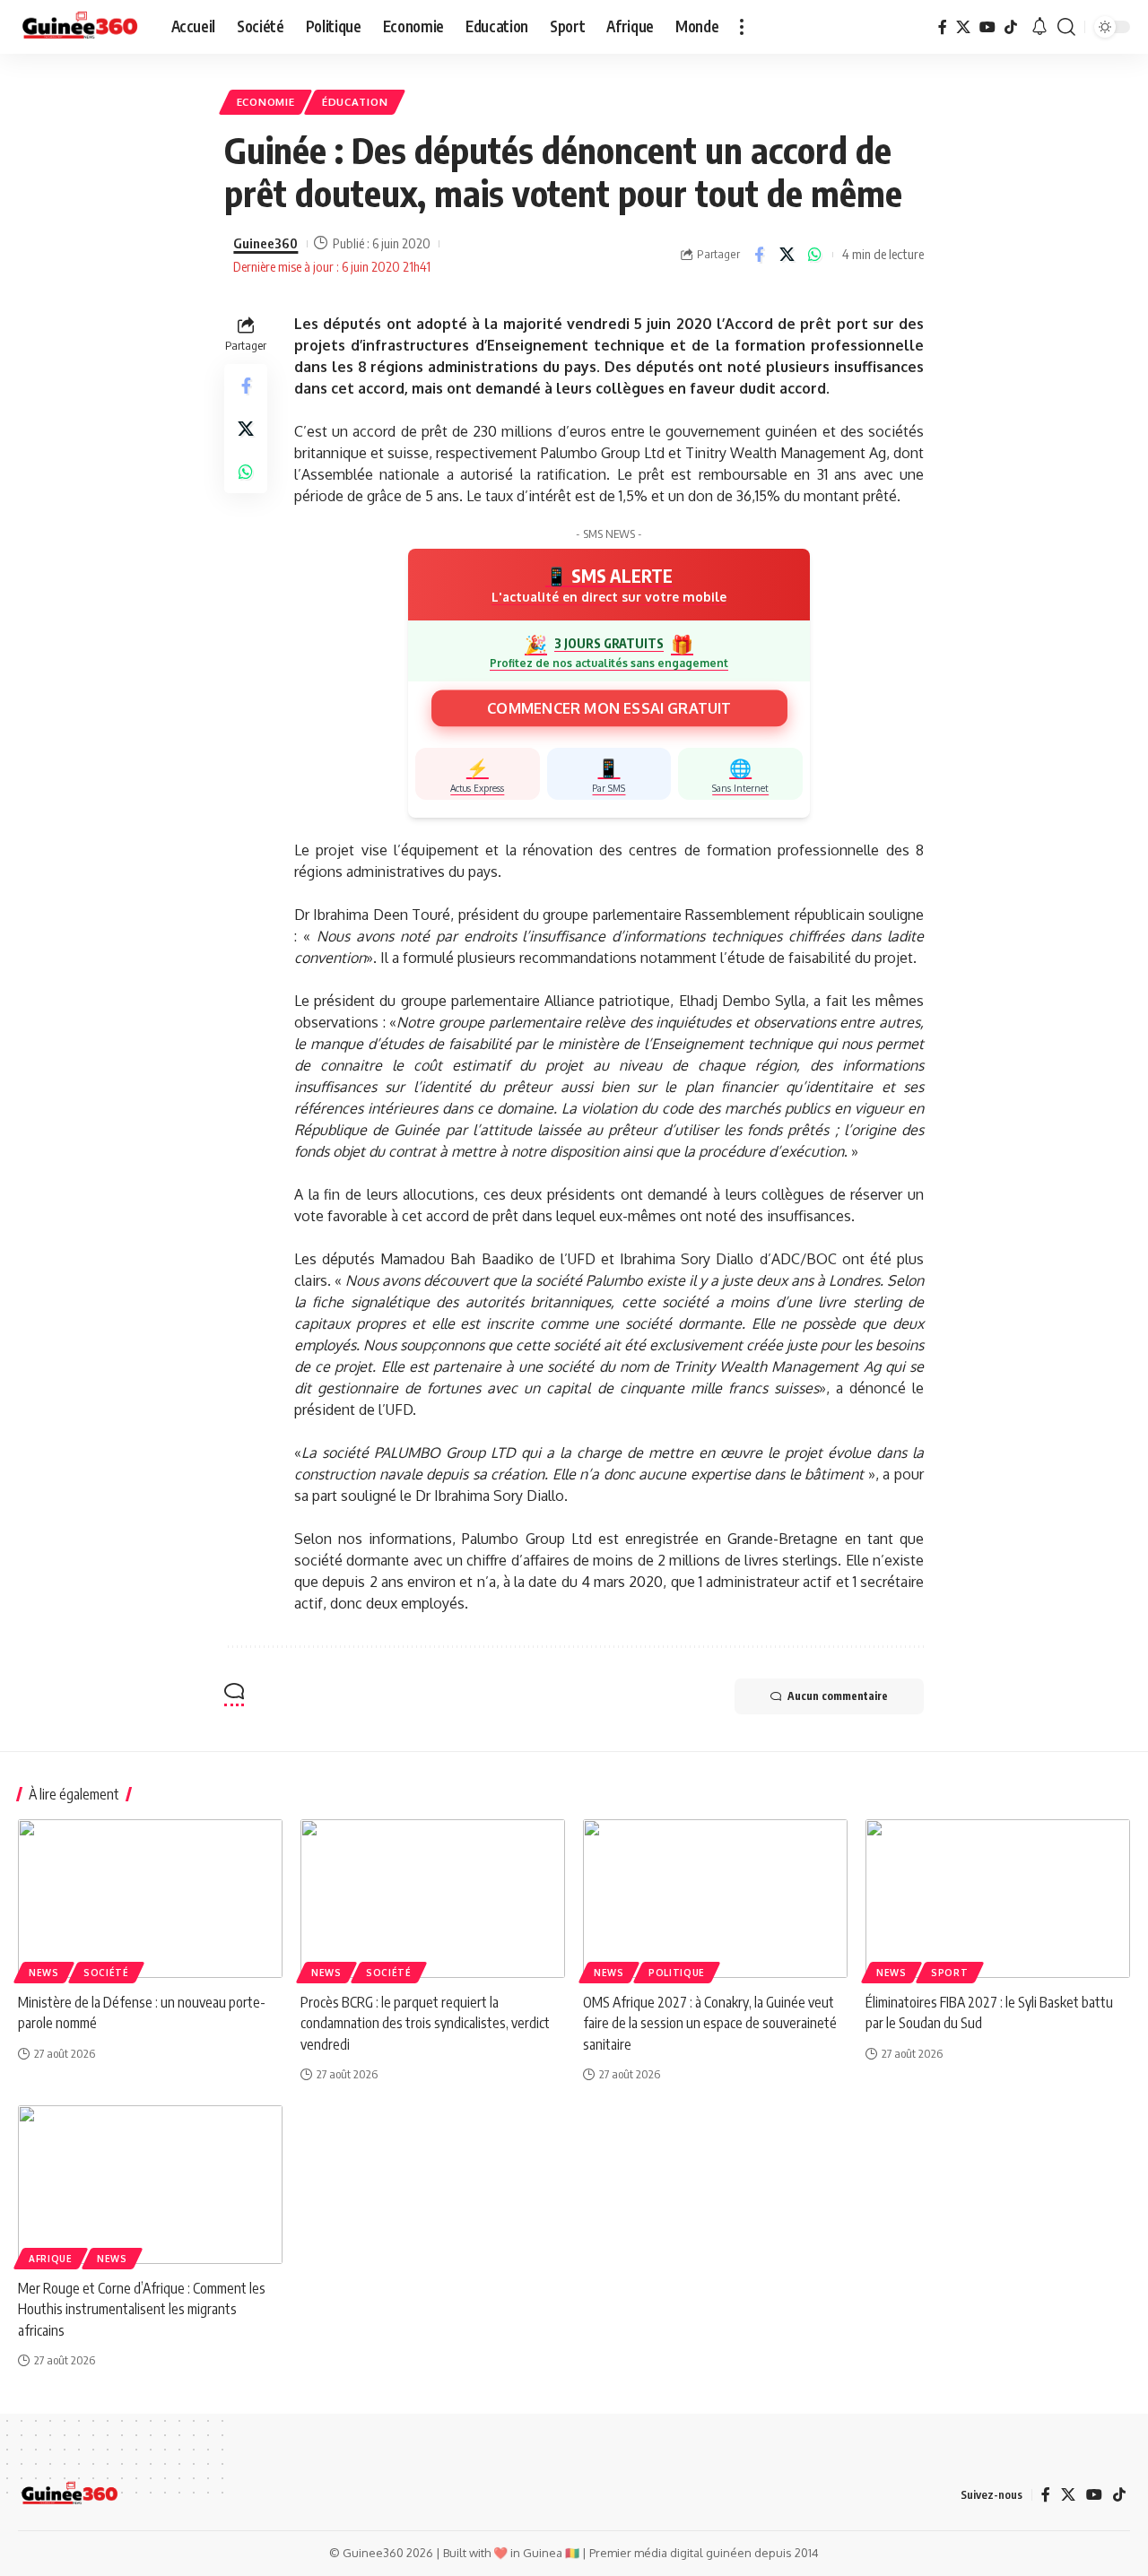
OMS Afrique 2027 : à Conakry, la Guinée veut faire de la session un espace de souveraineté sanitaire (710, 2023)
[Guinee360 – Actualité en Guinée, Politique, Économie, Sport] (70, 2494)
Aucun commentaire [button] (838, 1696)
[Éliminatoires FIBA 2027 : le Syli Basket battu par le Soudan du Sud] (998, 1899)
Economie (266, 102)
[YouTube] (987, 27)
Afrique (51, 2259)
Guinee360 (265, 243)
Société (106, 1973)
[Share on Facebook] (759, 255)
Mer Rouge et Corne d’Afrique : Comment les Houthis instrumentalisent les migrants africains (142, 2309)
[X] (963, 27)
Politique (677, 1973)
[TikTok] (1011, 27)
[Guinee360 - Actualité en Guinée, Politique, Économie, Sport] (80, 27)
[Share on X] (787, 255)
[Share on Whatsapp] (814, 255)
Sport (950, 1973)
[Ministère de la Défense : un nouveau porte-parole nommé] (150, 1899)
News (44, 1973)
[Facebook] (943, 27)
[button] (742, 27)
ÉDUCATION (355, 102)
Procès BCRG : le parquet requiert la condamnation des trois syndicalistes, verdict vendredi (425, 2023)
